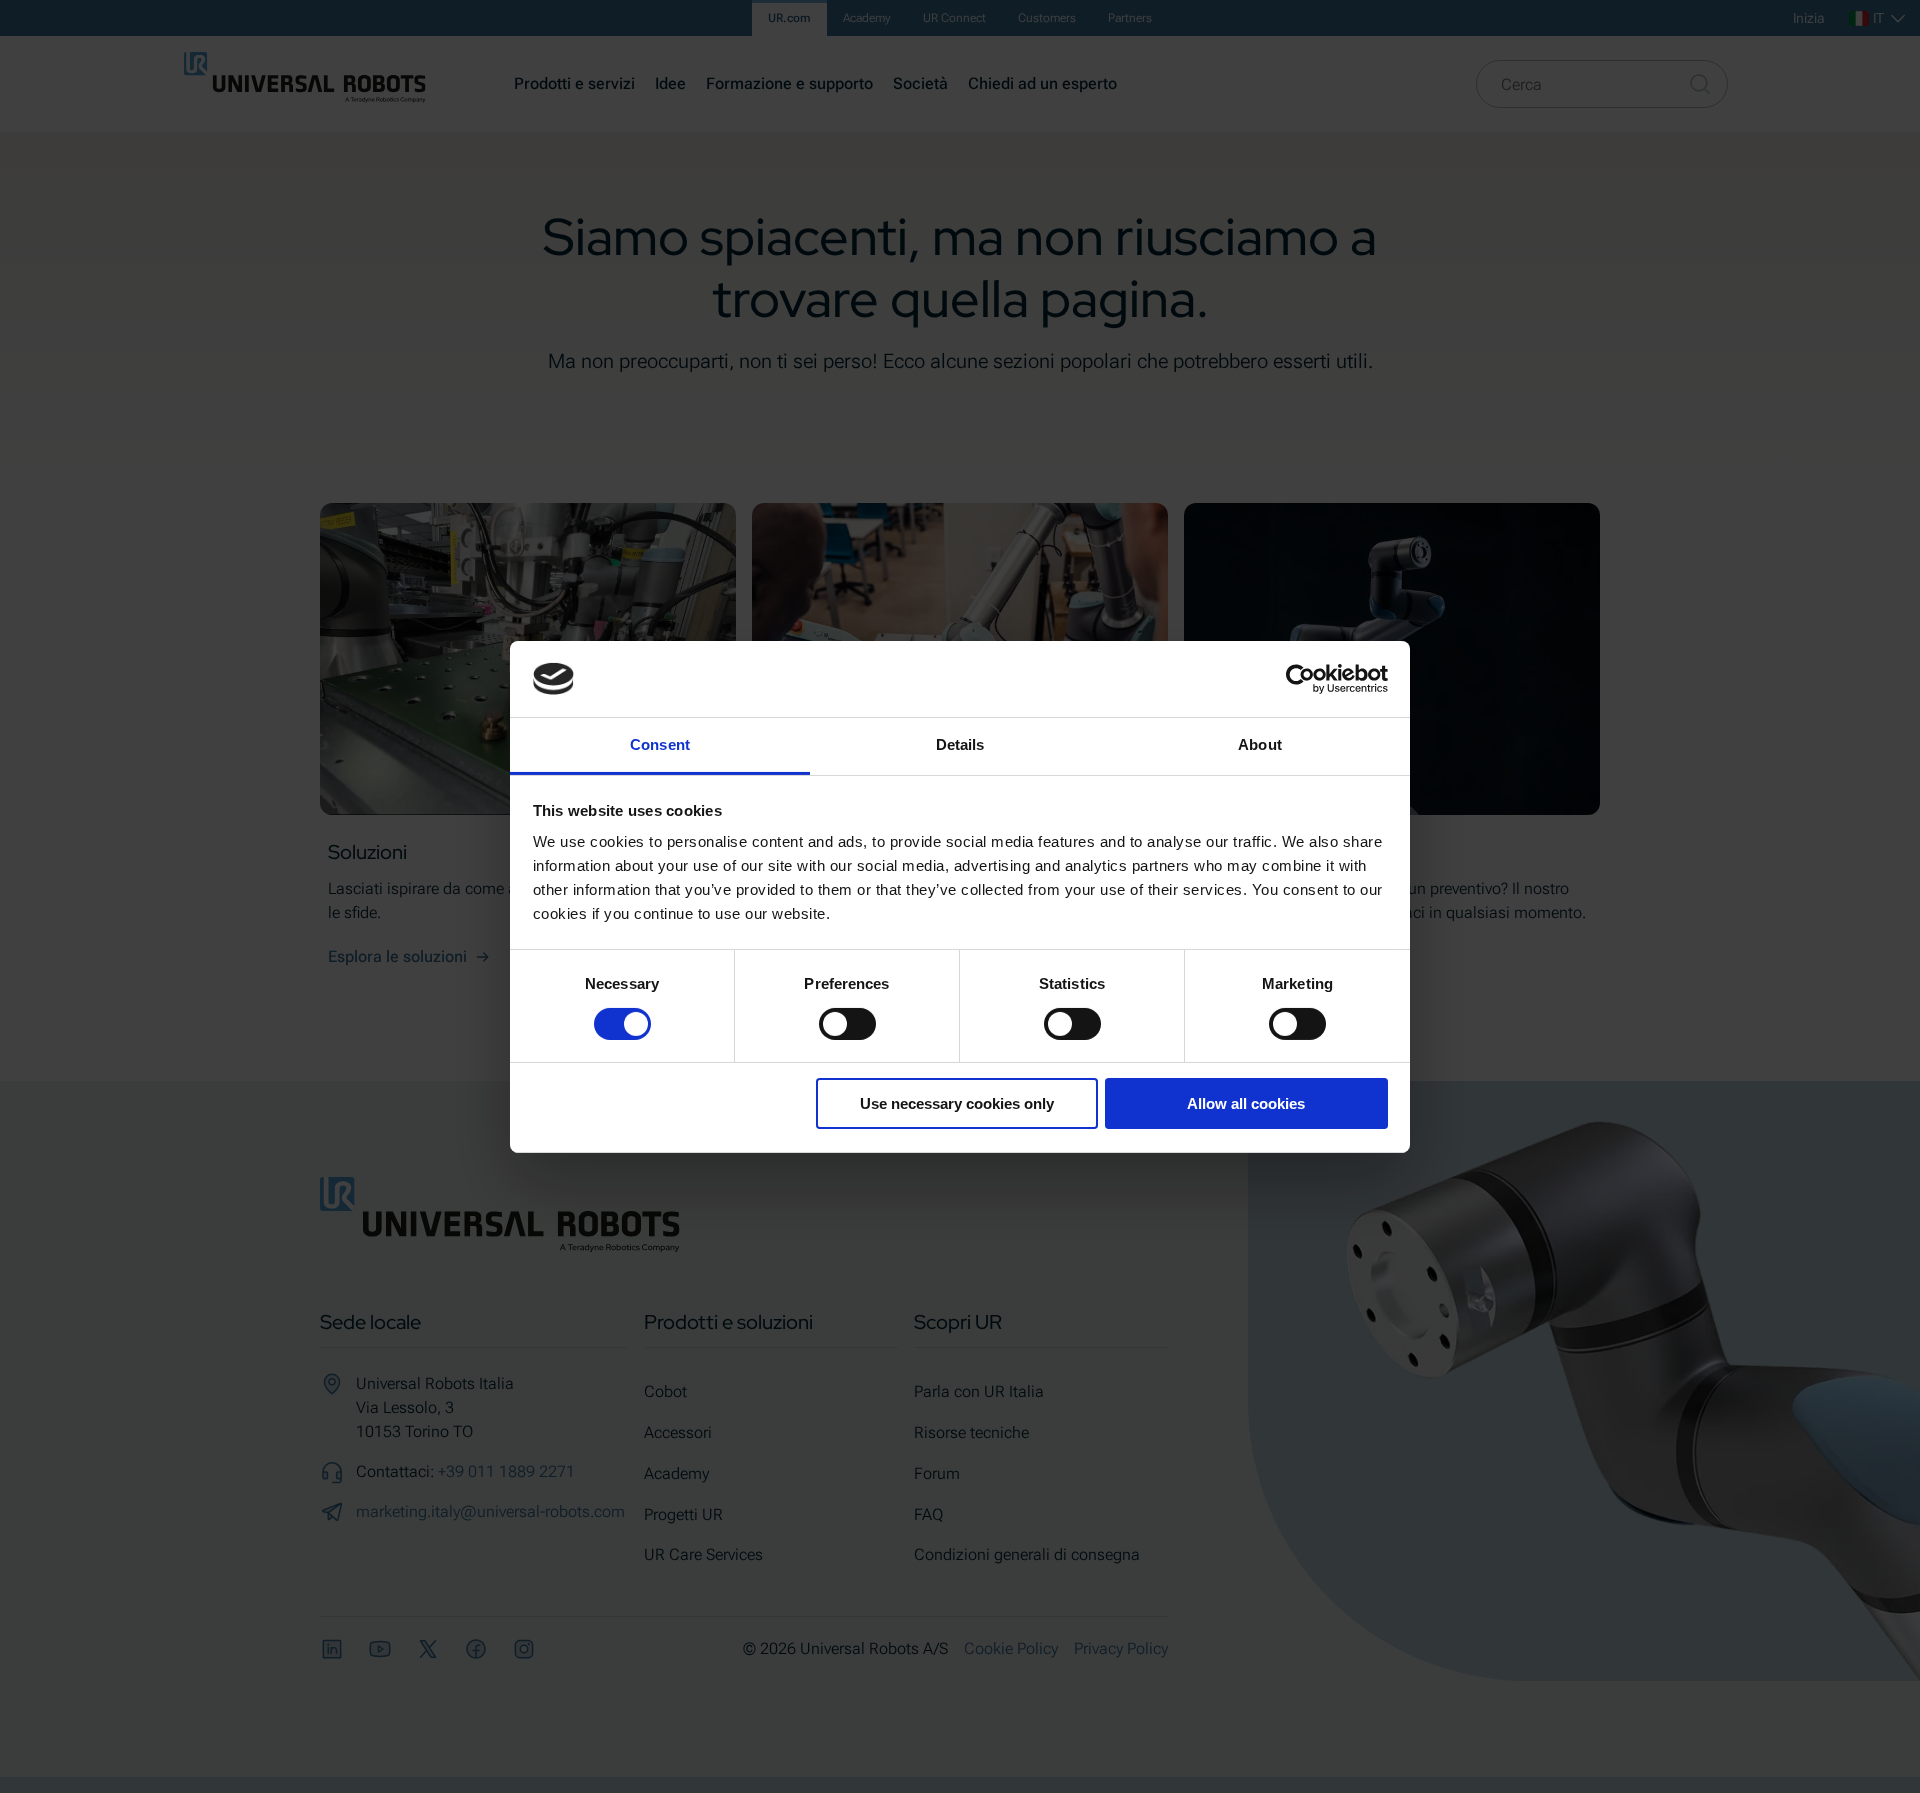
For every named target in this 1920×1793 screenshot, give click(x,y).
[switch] (847, 1024)
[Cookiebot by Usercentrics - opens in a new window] (1300, 679)
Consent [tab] (660, 744)
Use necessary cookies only (957, 1103)
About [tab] (1260, 744)
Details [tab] (960, 744)
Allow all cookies (1246, 1103)
